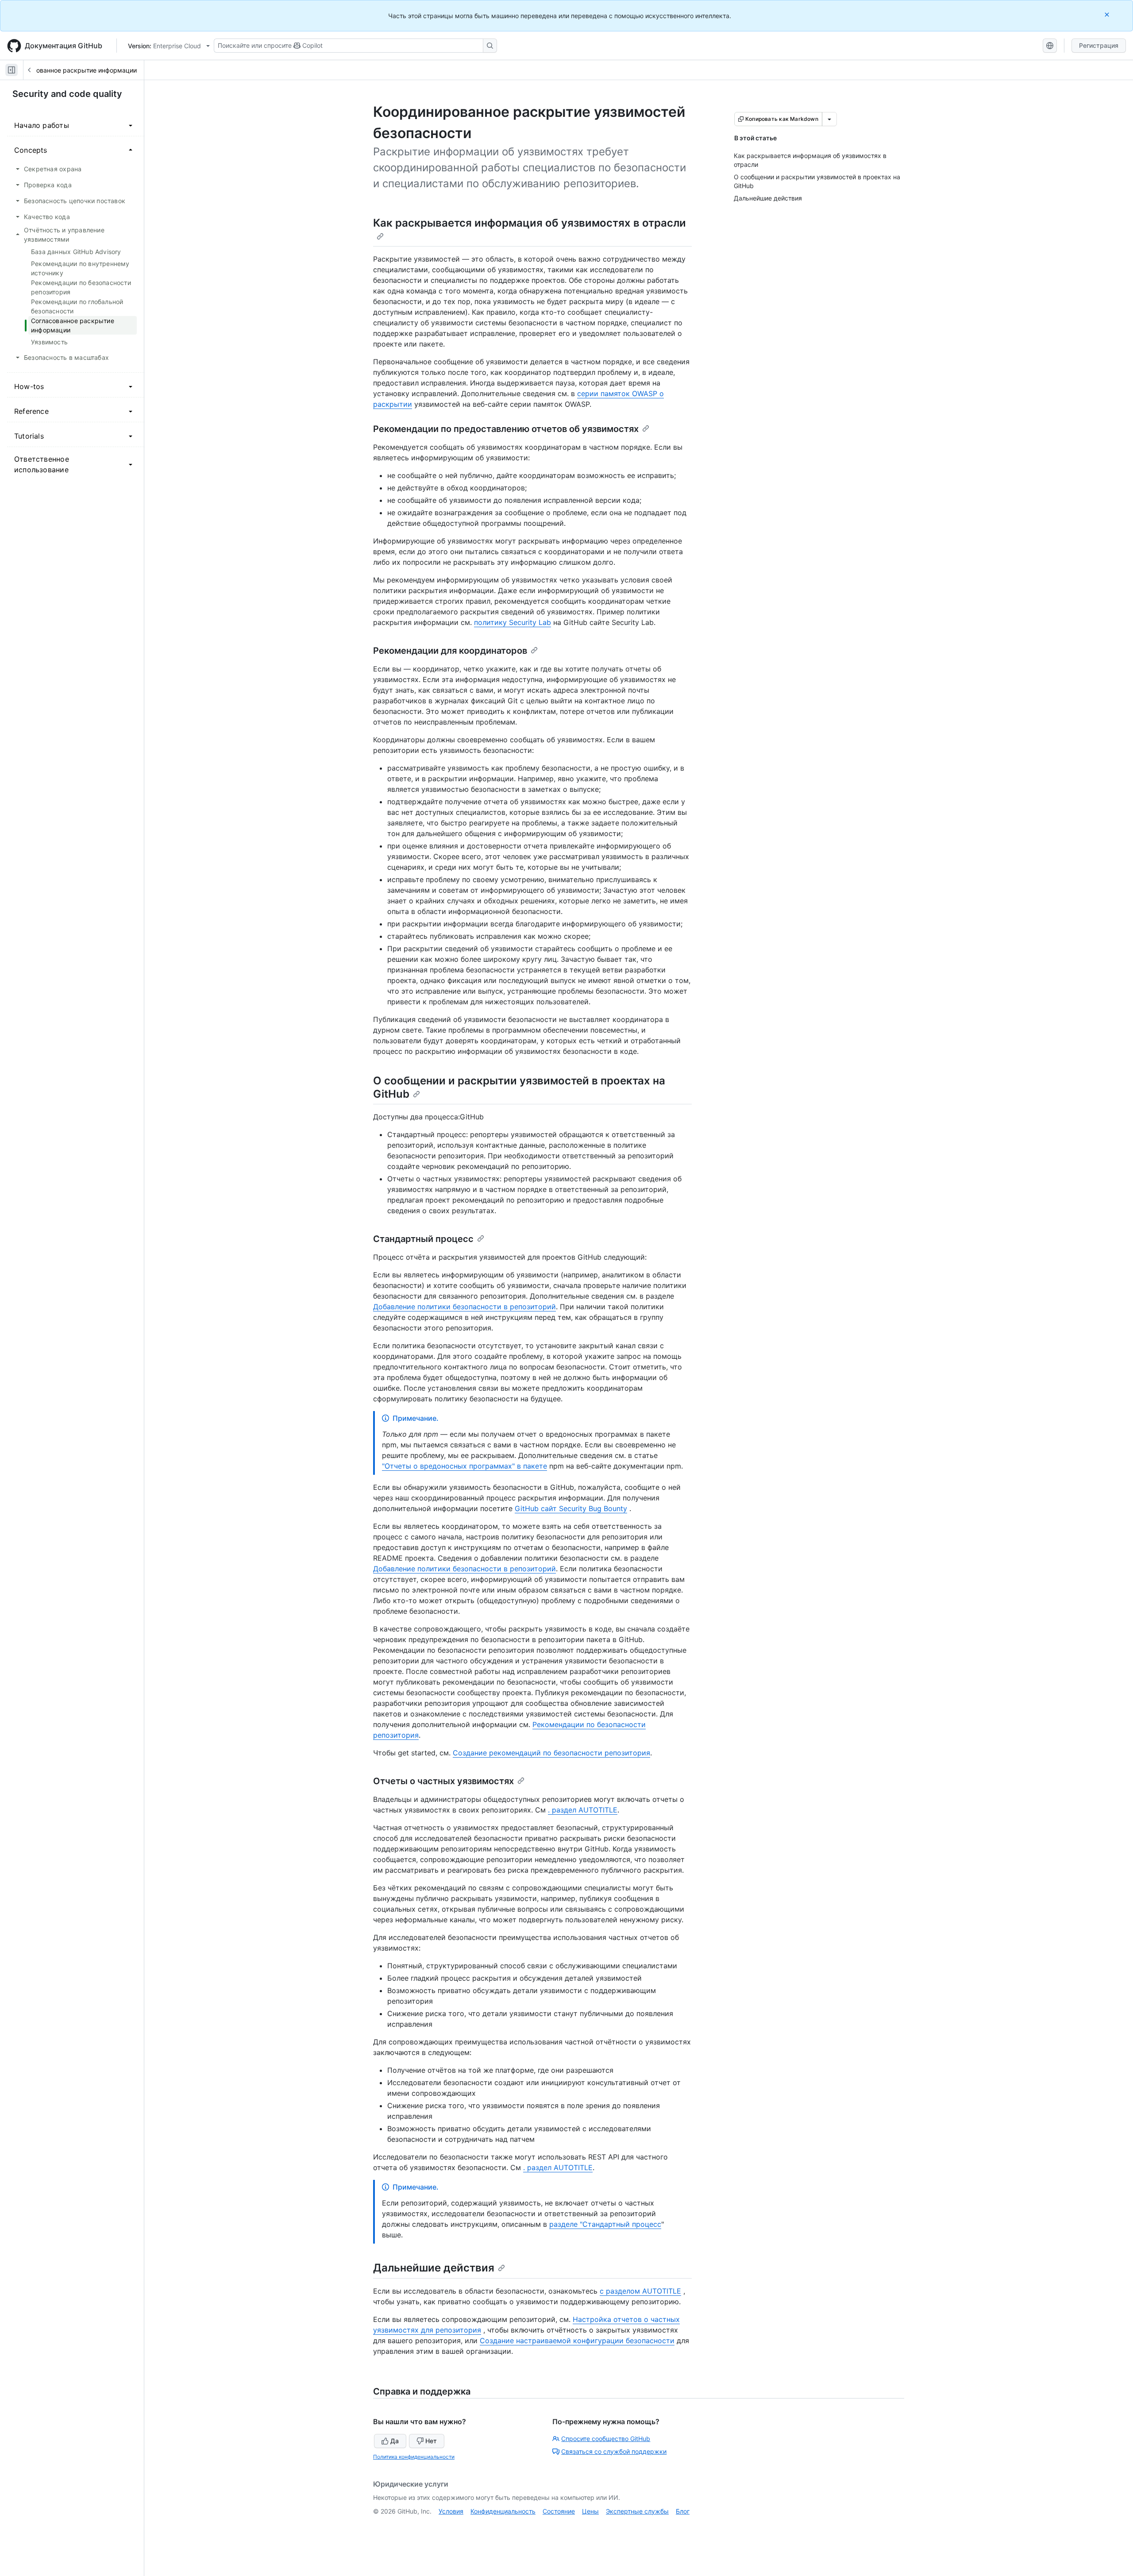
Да (395, 2441)
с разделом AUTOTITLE (640, 2291)
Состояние (559, 2511)
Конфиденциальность (503, 2511)
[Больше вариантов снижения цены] (829, 119)
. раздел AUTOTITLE (583, 1810)
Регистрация (1099, 45)
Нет (431, 2441)
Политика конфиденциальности (414, 2457)
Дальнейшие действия (434, 2268)
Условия (451, 2511)
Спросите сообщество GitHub (606, 2439)
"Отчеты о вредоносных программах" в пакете (464, 1466)
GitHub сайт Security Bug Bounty (571, 1508)
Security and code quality (67, 94)
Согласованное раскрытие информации (76, 70)
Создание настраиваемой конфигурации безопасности (577, 2341)
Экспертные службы (637, 2511)
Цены (590, 2511)
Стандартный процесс (423, 1239)
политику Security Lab (513, 622)
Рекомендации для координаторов (450, 651)
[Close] (1108, 14)
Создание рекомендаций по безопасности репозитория (551, 1753)
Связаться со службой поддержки (614, 2451)
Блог (683, 2511)
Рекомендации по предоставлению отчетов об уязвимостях (506, 429)
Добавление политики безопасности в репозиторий (464, 1307)
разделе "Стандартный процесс (605, 2224)
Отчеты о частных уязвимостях (443, 1781)
